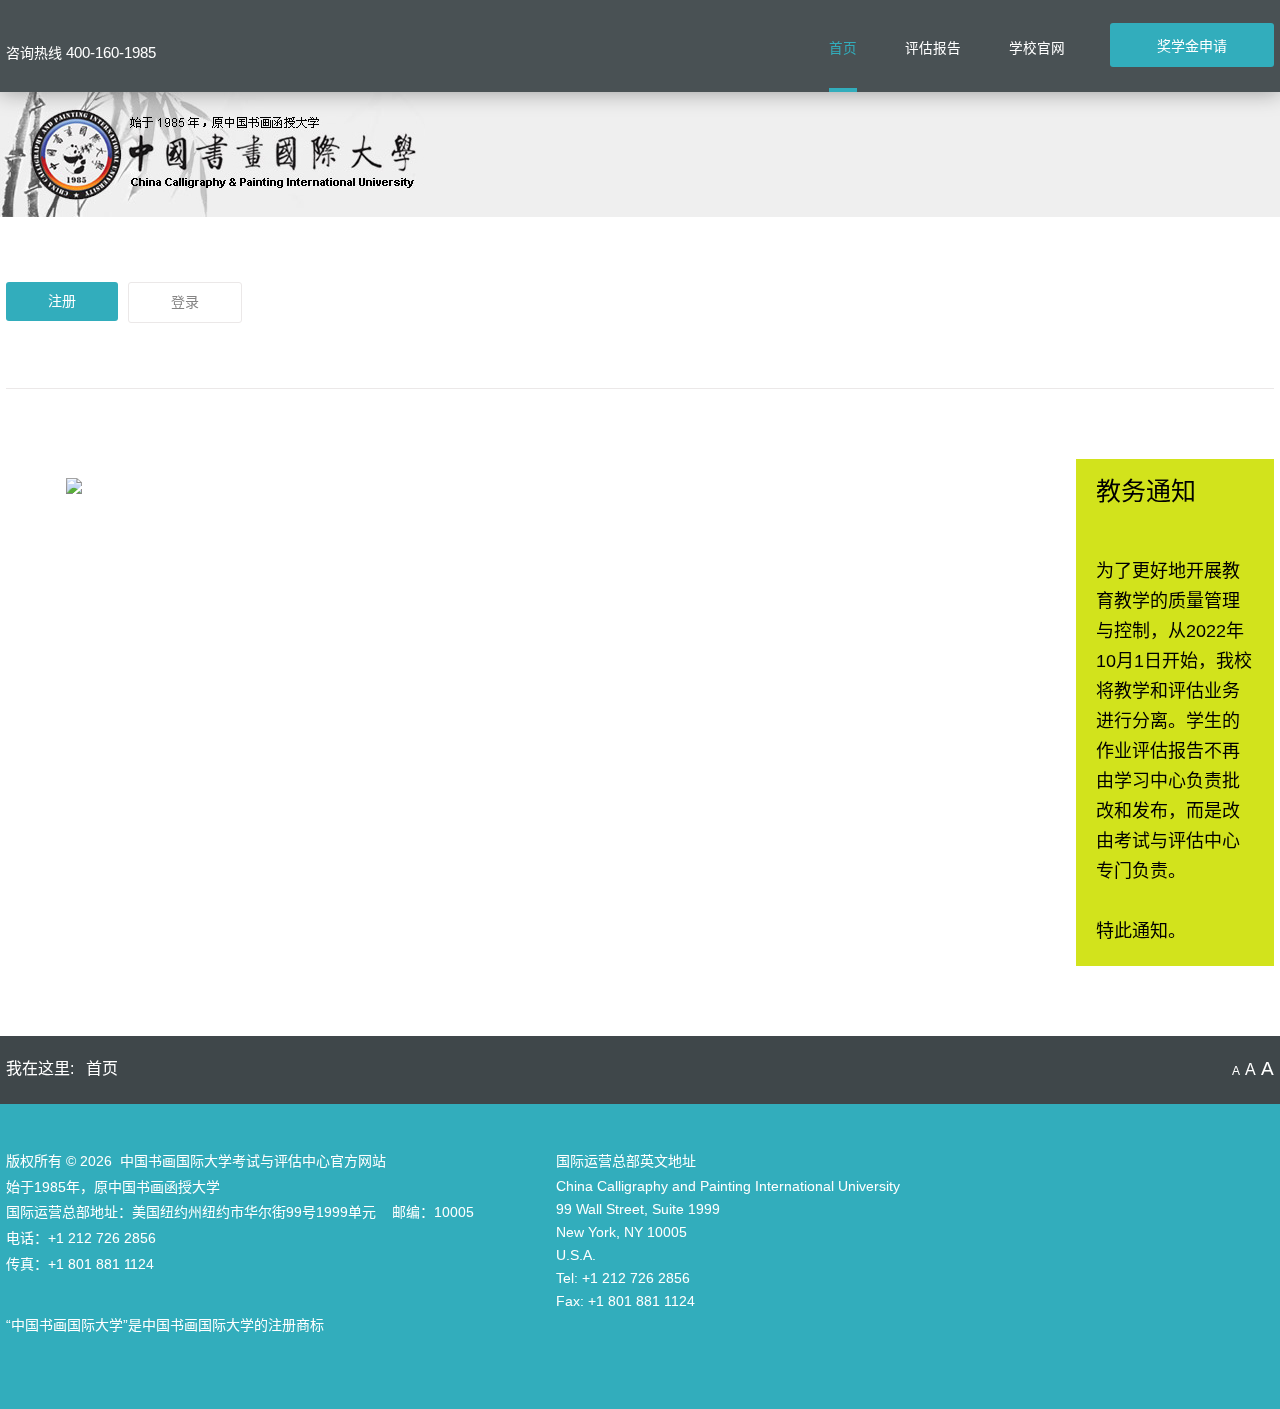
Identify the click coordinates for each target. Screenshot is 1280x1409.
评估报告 (933, 48)
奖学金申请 (1192, 46)
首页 (843, 48)
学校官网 (1037, 48)
